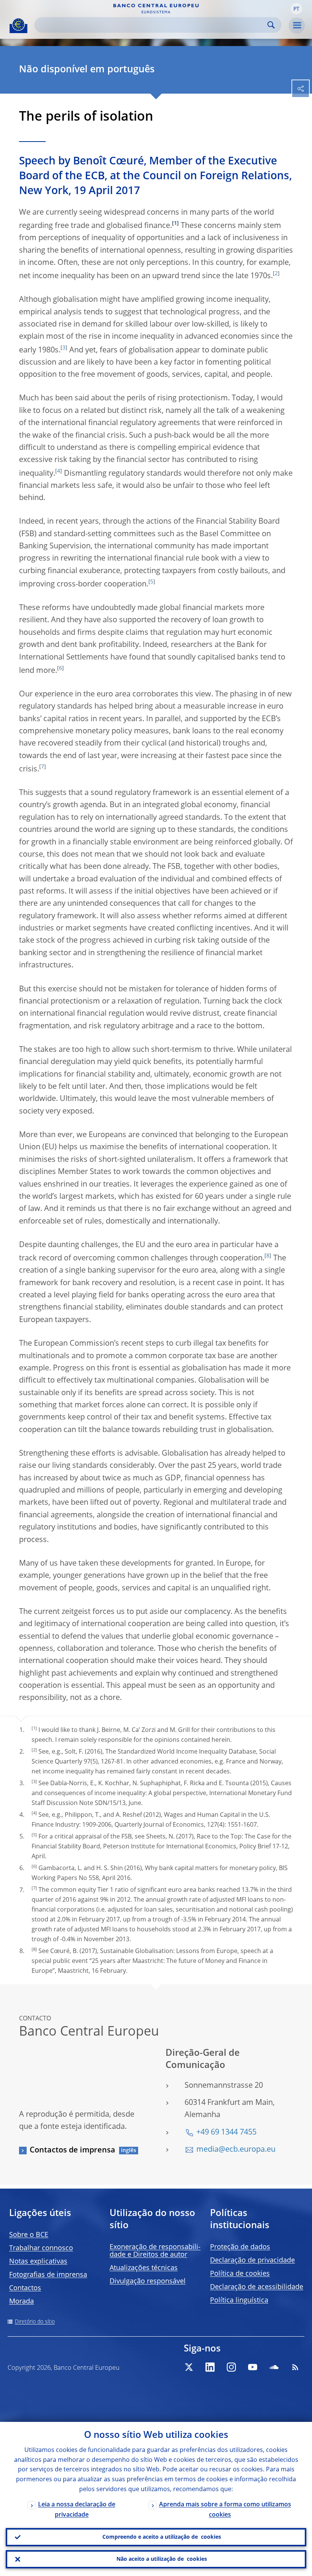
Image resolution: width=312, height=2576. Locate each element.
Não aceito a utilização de (162, 2559)
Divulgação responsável (148, 2281)
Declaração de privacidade (252, 2261)
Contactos (25, 2288)
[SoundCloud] (274, 2367)
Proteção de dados (240, 2247)
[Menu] (297, 25)
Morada (21, 2302)
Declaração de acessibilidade (257, 2287)
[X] (189, 2367)
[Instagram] (231, 2367)
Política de (240, 2274)
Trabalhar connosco (41, 2248)
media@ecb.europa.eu (236, 2150)
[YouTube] (253, 2367)
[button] (296, 9)
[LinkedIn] (210, 2367)
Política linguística (239, 2300)
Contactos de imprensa (72, 2151)
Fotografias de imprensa (48, 2275)
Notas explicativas (38, 2262)
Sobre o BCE (29, 2235)
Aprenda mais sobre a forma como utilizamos (225, 2510)
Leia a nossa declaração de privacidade (77, 2510)
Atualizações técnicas (144, 2268)
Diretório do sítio (35, 2322)
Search (271, 25)
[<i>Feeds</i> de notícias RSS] (295, 2367)
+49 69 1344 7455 (226, 2133)
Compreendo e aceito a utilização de (162, 2537)
